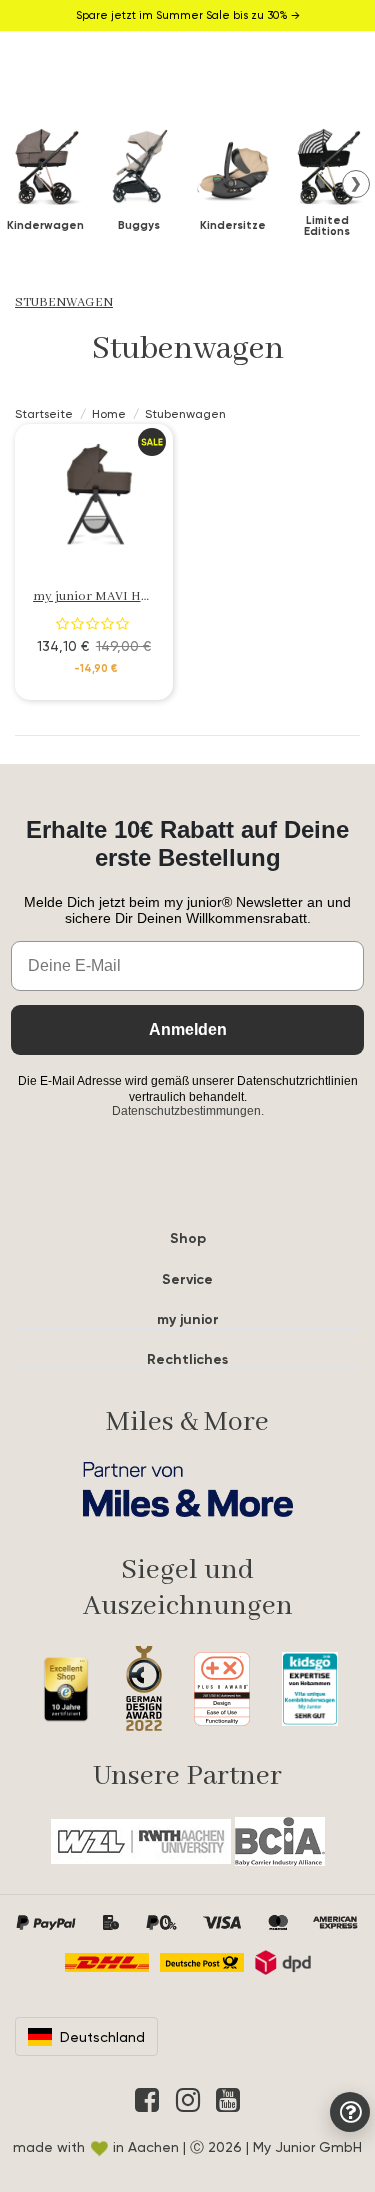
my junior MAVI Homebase (113, 596)
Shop (188, 1238)
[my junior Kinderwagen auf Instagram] (188, 2100)
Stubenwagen (64, 302)
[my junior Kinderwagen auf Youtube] (228, 2100)
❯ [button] (356, 183)
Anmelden (188, 1029)
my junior (188, 1319)
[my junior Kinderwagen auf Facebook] (147, 2100)
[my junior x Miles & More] (187, 1489)
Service (187, 1279)
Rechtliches (187, 1359)
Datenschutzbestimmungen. (188, 1111)
